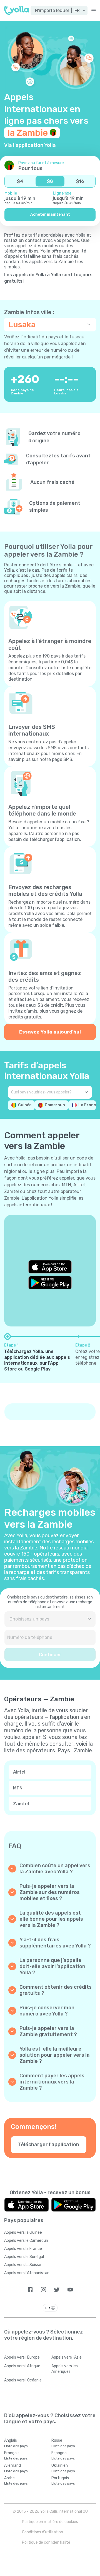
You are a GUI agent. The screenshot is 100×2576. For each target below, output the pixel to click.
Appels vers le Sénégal (24, 2257)
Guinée (25, 1105)
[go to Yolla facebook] (30, 2290)
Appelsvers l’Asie (67, 2357)
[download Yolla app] (27, 2205)
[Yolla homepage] (17, 11)
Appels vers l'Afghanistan (27, 2273)
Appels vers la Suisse (23, 2265)
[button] (59, 11)
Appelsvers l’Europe (22, 2357)
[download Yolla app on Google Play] (50, 1283)
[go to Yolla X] (57, 2290)
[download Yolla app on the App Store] (50, 1267)
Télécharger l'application (49, 2145)
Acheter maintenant (50, 214)
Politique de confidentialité (46, 2542)
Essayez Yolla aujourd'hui (50, 1032)
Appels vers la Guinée (23, 2232)
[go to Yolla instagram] (43, 2290)
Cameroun (55, 1105)
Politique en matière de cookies (50, 2522)
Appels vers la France (23, 2249)
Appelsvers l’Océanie (23, 2380)
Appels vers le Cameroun (26, 2241)
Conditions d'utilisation (42, 2532)
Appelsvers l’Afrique (22, 2366)
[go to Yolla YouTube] (70, 2290)
